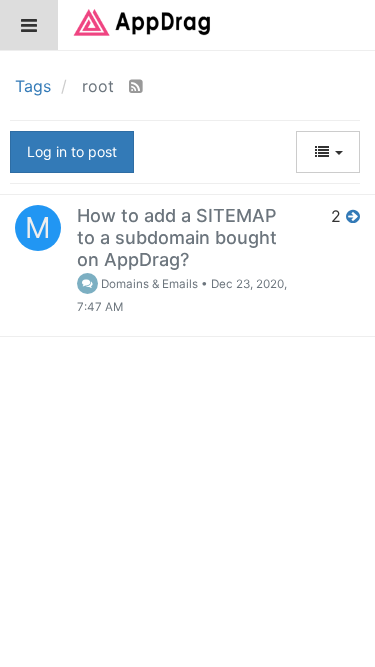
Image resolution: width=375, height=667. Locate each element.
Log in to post (72, 151)
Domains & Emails (148, 284)
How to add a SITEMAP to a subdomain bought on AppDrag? (177, 237)
